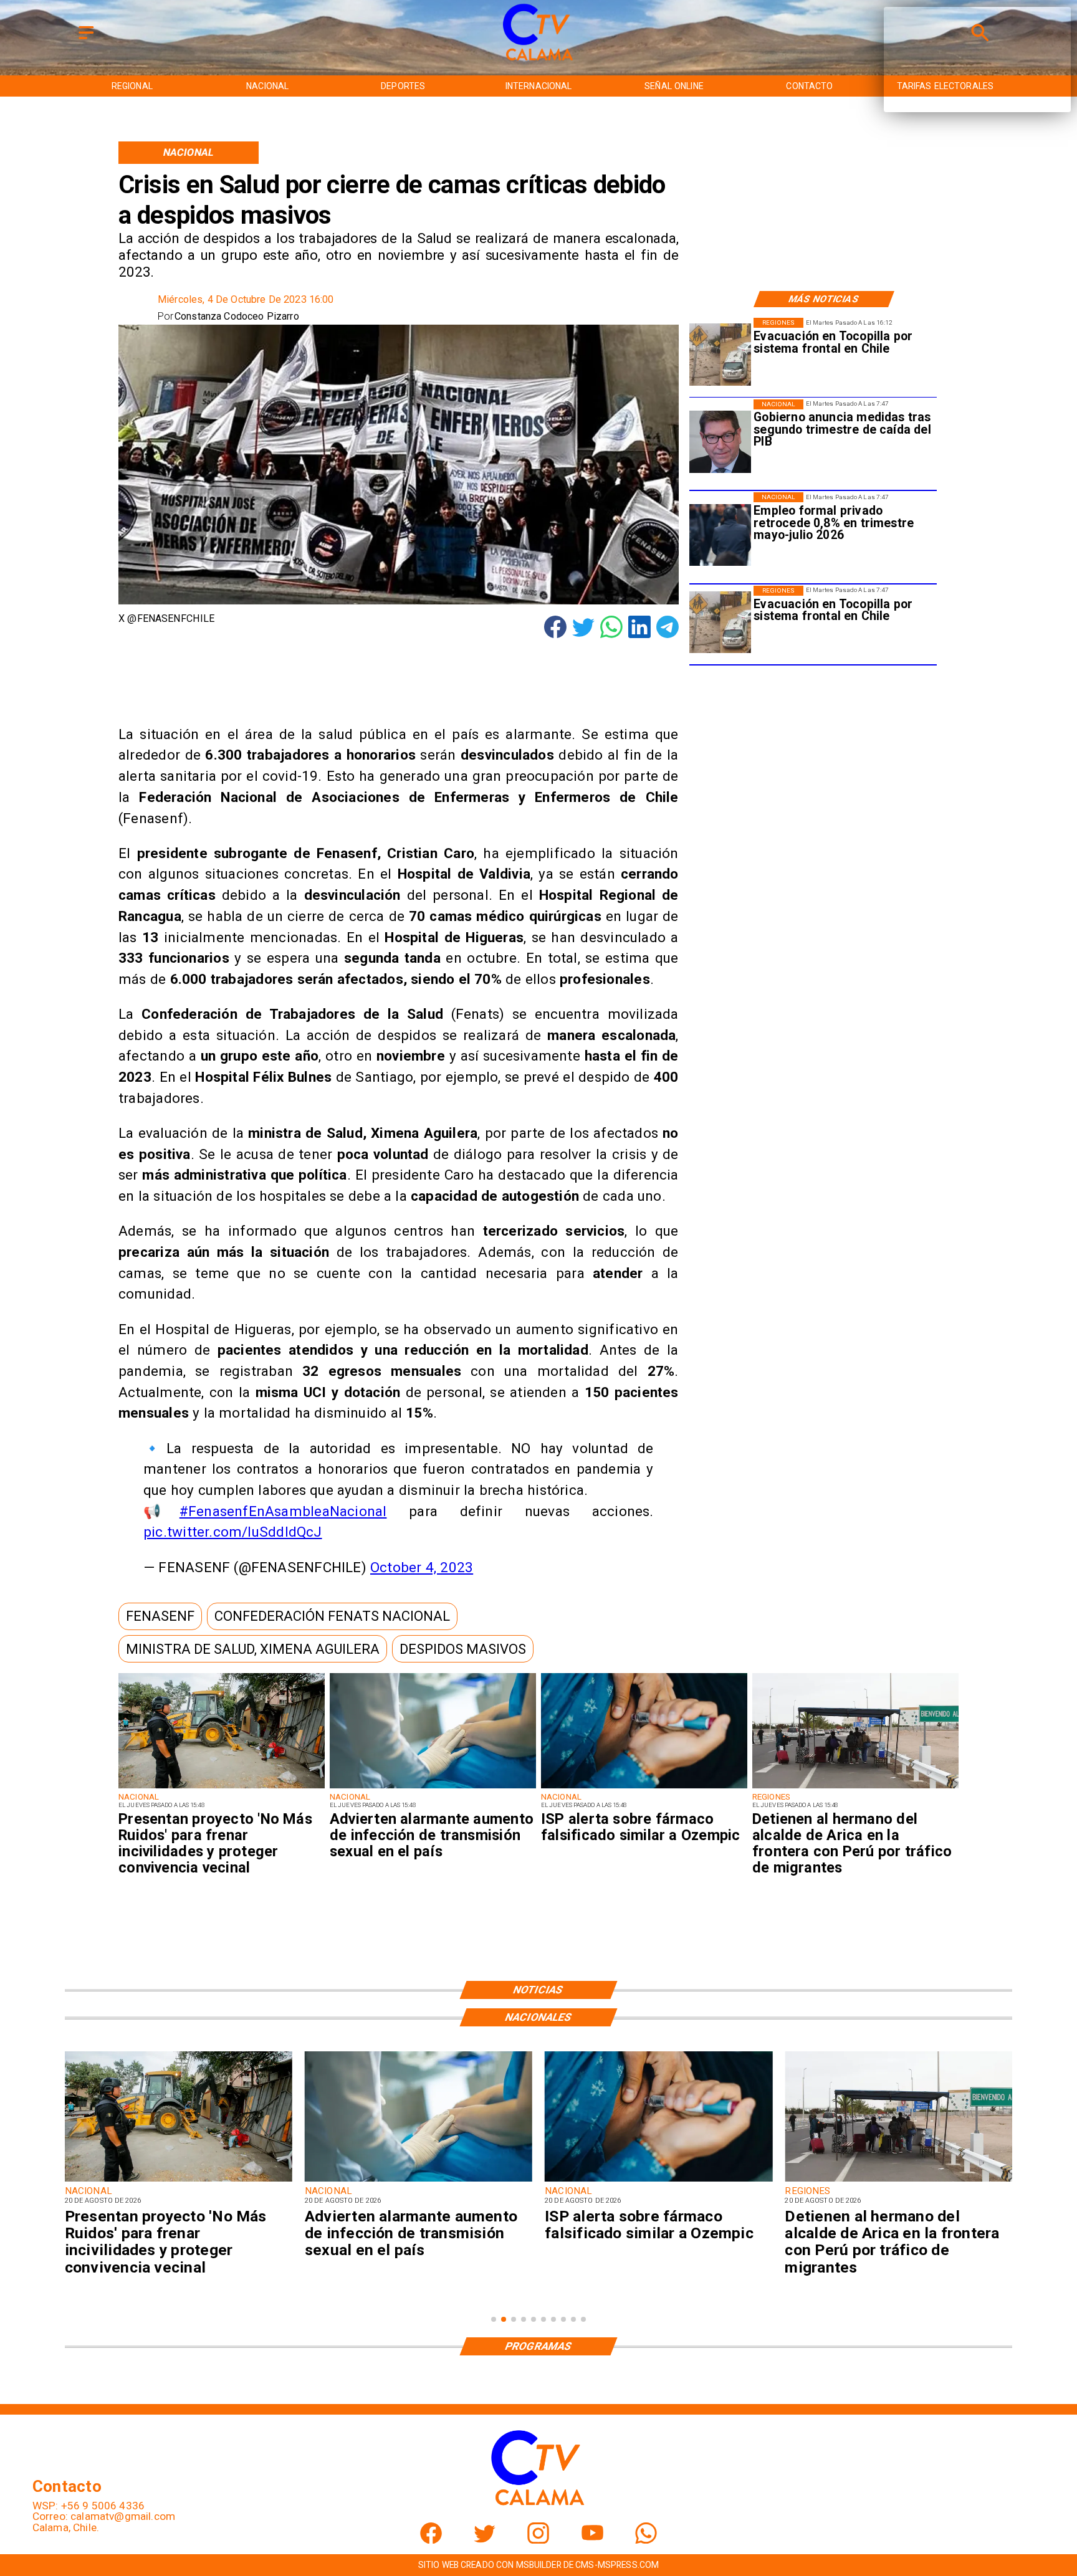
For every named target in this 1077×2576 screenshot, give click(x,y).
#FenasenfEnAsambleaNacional (283, 1511)
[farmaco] (644, 1788)
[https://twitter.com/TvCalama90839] (485, 2540)
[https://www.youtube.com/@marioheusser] (592, 2540)
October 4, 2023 (422, 1567)
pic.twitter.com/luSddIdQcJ (232, 1532)
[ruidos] (222, 1788)
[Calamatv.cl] (86, 40)
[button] (160, 1616)
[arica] (855, 1788)
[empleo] (720, 535)
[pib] (720, 442)
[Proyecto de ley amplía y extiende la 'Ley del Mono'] (898, 2181)
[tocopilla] (720, 355)
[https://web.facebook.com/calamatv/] (431, 2540)
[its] (433, 1788)
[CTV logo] (538, 61)
